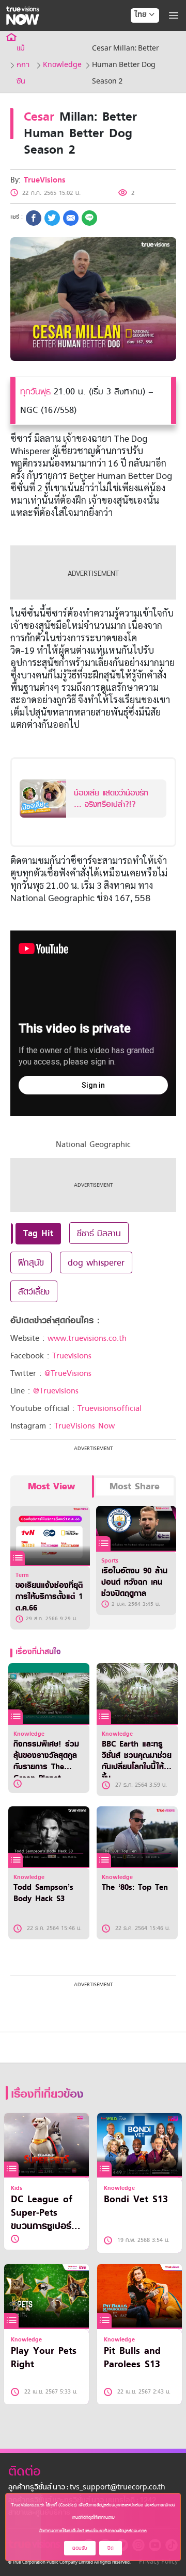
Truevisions (72, 1356)
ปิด (111, 2548)
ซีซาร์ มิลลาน (99, 1233)
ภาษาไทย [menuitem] (135, 36)
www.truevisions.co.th (87, 1338)
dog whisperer (96, 1262)
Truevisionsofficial (110, 1408)
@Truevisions (56, 1391)
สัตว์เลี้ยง (34, 1291)
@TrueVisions (68, 1373)
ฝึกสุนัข (31, 1262)
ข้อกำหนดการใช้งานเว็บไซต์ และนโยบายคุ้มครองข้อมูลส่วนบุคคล (93, 2531)
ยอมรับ (80, 2548)
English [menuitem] (138, 52)
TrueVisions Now (84, 1426)
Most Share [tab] (135, 1486)
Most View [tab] (51, 1486)
